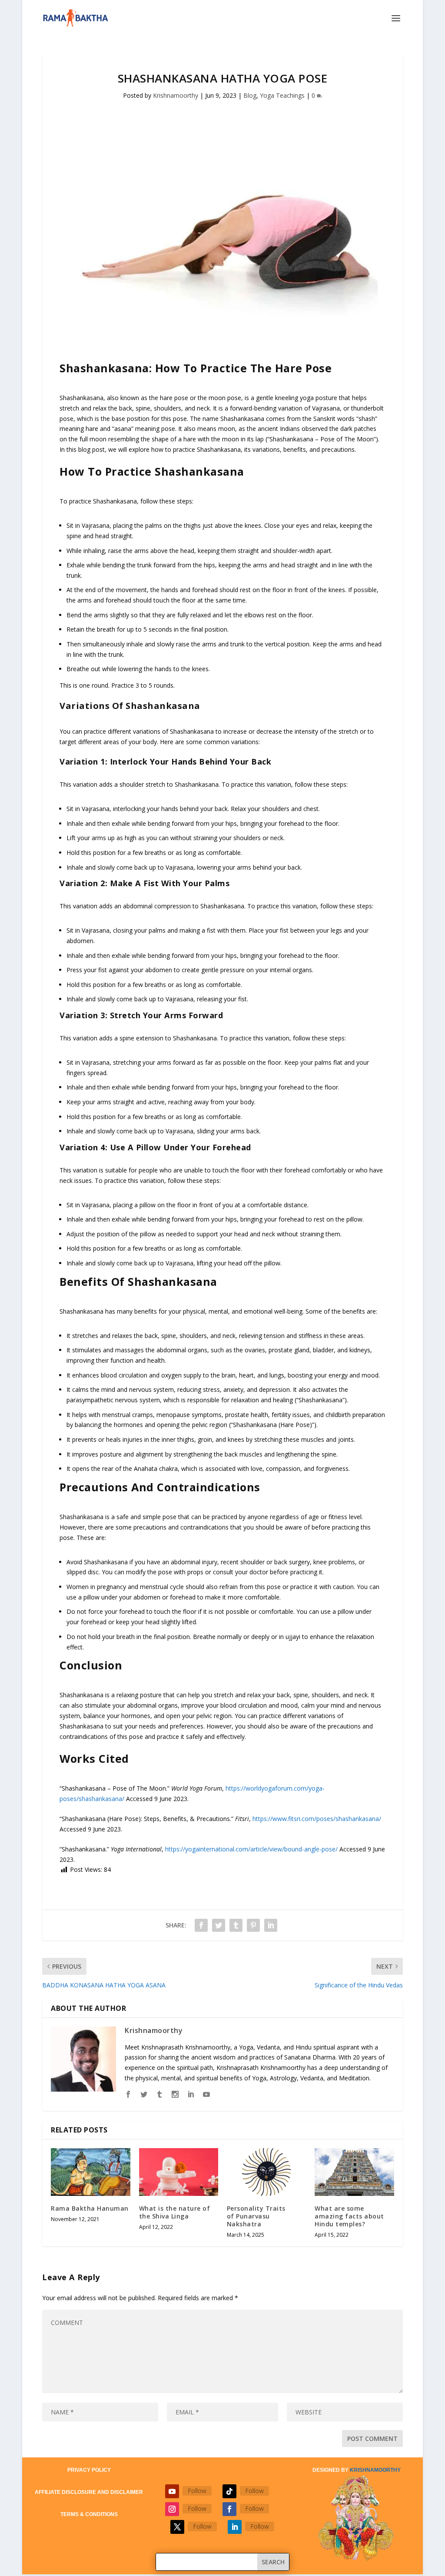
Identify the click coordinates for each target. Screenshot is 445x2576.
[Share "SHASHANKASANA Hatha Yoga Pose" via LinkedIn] (271, 1925)
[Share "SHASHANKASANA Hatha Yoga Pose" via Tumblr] (236, 1925)
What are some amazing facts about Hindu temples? (349, 2216)
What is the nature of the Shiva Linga (175, 2212)
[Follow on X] (177, 2527)
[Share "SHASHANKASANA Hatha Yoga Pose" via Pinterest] (253, 1925)
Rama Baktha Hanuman (90, 2208)
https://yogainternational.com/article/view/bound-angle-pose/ (251, 1849)
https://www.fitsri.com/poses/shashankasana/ (317, 1819)
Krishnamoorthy (176, 95)
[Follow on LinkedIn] (235, 2527)
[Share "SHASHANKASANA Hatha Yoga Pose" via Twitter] (219, 1925)
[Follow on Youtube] (172, 2491)
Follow (197, 2491)
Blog (250, 95)
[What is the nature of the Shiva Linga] (179, 2172)
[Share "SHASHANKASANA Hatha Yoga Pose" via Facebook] (201, 1925)
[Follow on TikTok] (229, 2491)
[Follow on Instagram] (172, 2509)
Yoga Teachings (282, 95)
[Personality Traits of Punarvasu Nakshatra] (266, 2172)
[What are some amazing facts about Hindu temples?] (354, 2172)
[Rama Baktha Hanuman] (90, 2172)
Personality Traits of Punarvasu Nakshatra (256, 2216)
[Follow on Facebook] (229, 2509)
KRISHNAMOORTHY (375, 2470)
